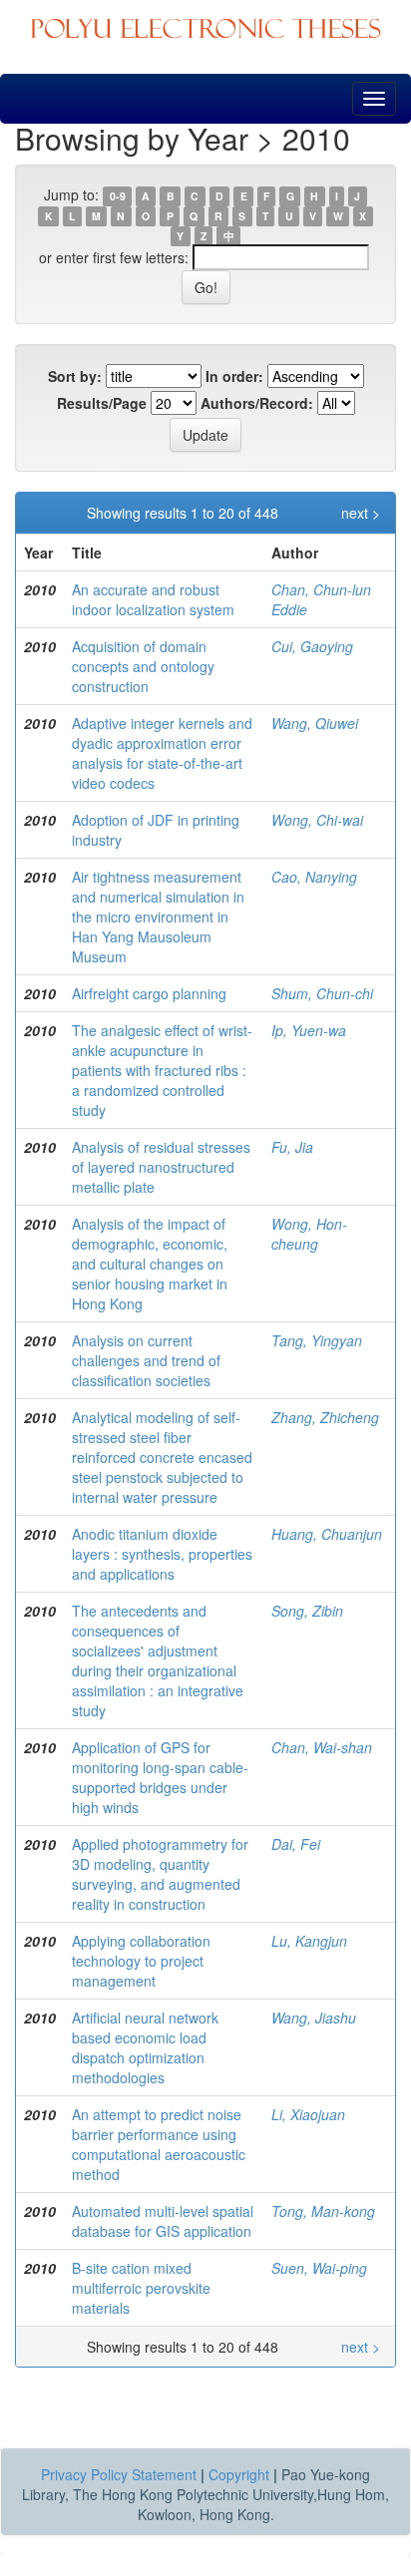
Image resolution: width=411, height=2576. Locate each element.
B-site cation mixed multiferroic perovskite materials (141, 2288)
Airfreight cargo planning (149, 993)
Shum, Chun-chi (322, 993)
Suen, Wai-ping (319, 2268)
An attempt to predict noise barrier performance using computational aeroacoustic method (159, 2144)
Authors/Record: (257, 403)
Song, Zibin (307, 1611)
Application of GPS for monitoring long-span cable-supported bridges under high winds (160, 1777)
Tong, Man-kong (323, 2211)
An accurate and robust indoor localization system (153, 599)
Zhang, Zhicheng (325, 1417)
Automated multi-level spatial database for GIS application (163, 2221)
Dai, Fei (296, 1844)
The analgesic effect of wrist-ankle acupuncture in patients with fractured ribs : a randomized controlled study (162, 1070)
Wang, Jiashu (314, 2018)
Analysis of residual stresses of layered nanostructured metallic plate (161, 1167)
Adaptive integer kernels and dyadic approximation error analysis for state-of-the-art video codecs (162, 753)
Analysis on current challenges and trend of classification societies (146, 1360)
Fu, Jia (292, 1147)
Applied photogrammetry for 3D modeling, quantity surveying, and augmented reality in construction (160, 1874)
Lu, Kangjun (309, 1941)
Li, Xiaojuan (308, 2114)
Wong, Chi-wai (317, 820)
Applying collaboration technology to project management (141, 1961)
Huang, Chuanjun (327, 1534)
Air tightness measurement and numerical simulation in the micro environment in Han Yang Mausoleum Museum (158, 917)
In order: (234, 376)
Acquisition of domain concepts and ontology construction (143, 666)
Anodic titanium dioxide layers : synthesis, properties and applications (162, 1554)
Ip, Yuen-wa (309, 1030)
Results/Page (102, 403)
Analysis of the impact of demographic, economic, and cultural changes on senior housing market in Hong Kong (150, 1264)
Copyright (239, 2474)
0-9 (118, 196)
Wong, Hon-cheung (309, 1234)
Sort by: (75, 376)
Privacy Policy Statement (119, 2474)
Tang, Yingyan (317, 1340)
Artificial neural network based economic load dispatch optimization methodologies (145, 2047)
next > (361, 513)
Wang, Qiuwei (315, 723)
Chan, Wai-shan (322, 1747)
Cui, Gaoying (312, 646)
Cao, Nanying (314, 877)
